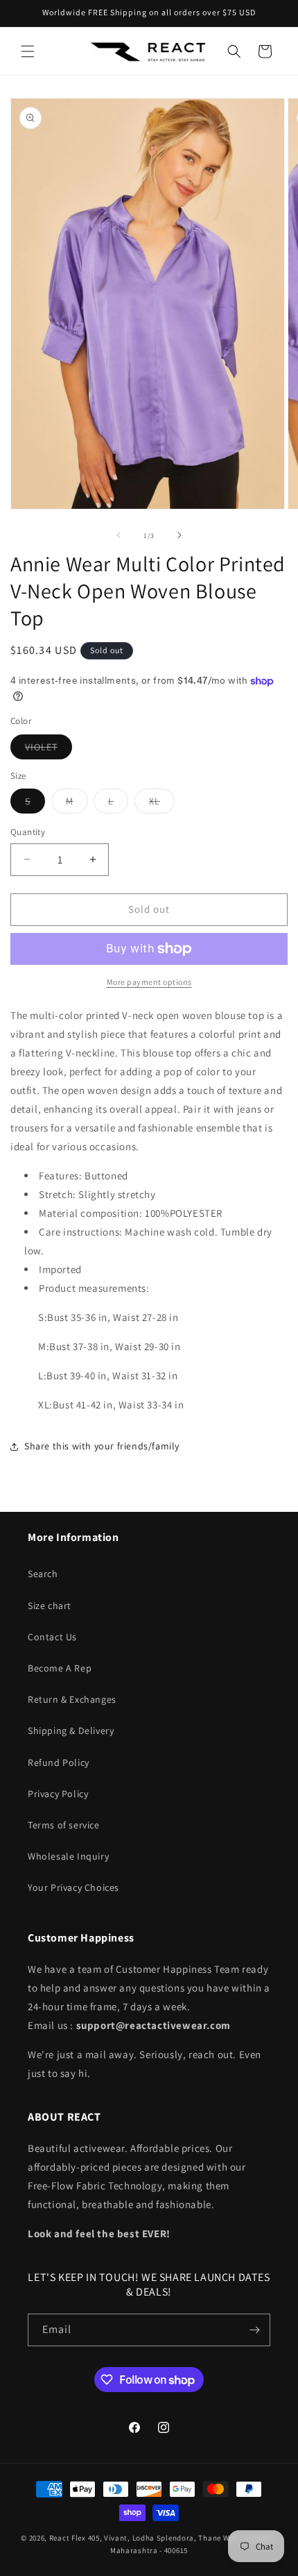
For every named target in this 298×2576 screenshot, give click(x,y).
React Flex (68, 2538)
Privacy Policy (58, 1794)
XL (162, 804)
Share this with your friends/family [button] (102, 1446)
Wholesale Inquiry (68, 1856)
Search (43, 1574)
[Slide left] (119, 535)
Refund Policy (59, 1762)
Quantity (28, 832)
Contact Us (52, 1637)
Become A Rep (60, 1668)
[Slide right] (179, 535)
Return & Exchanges (72, 1699)
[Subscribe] (254, 2330)
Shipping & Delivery (71, 1731)
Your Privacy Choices (73, 1887)
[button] (28, 51)
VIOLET (49, 750)
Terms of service (64, 1825)
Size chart (50, 1606)
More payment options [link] (149, 982)
